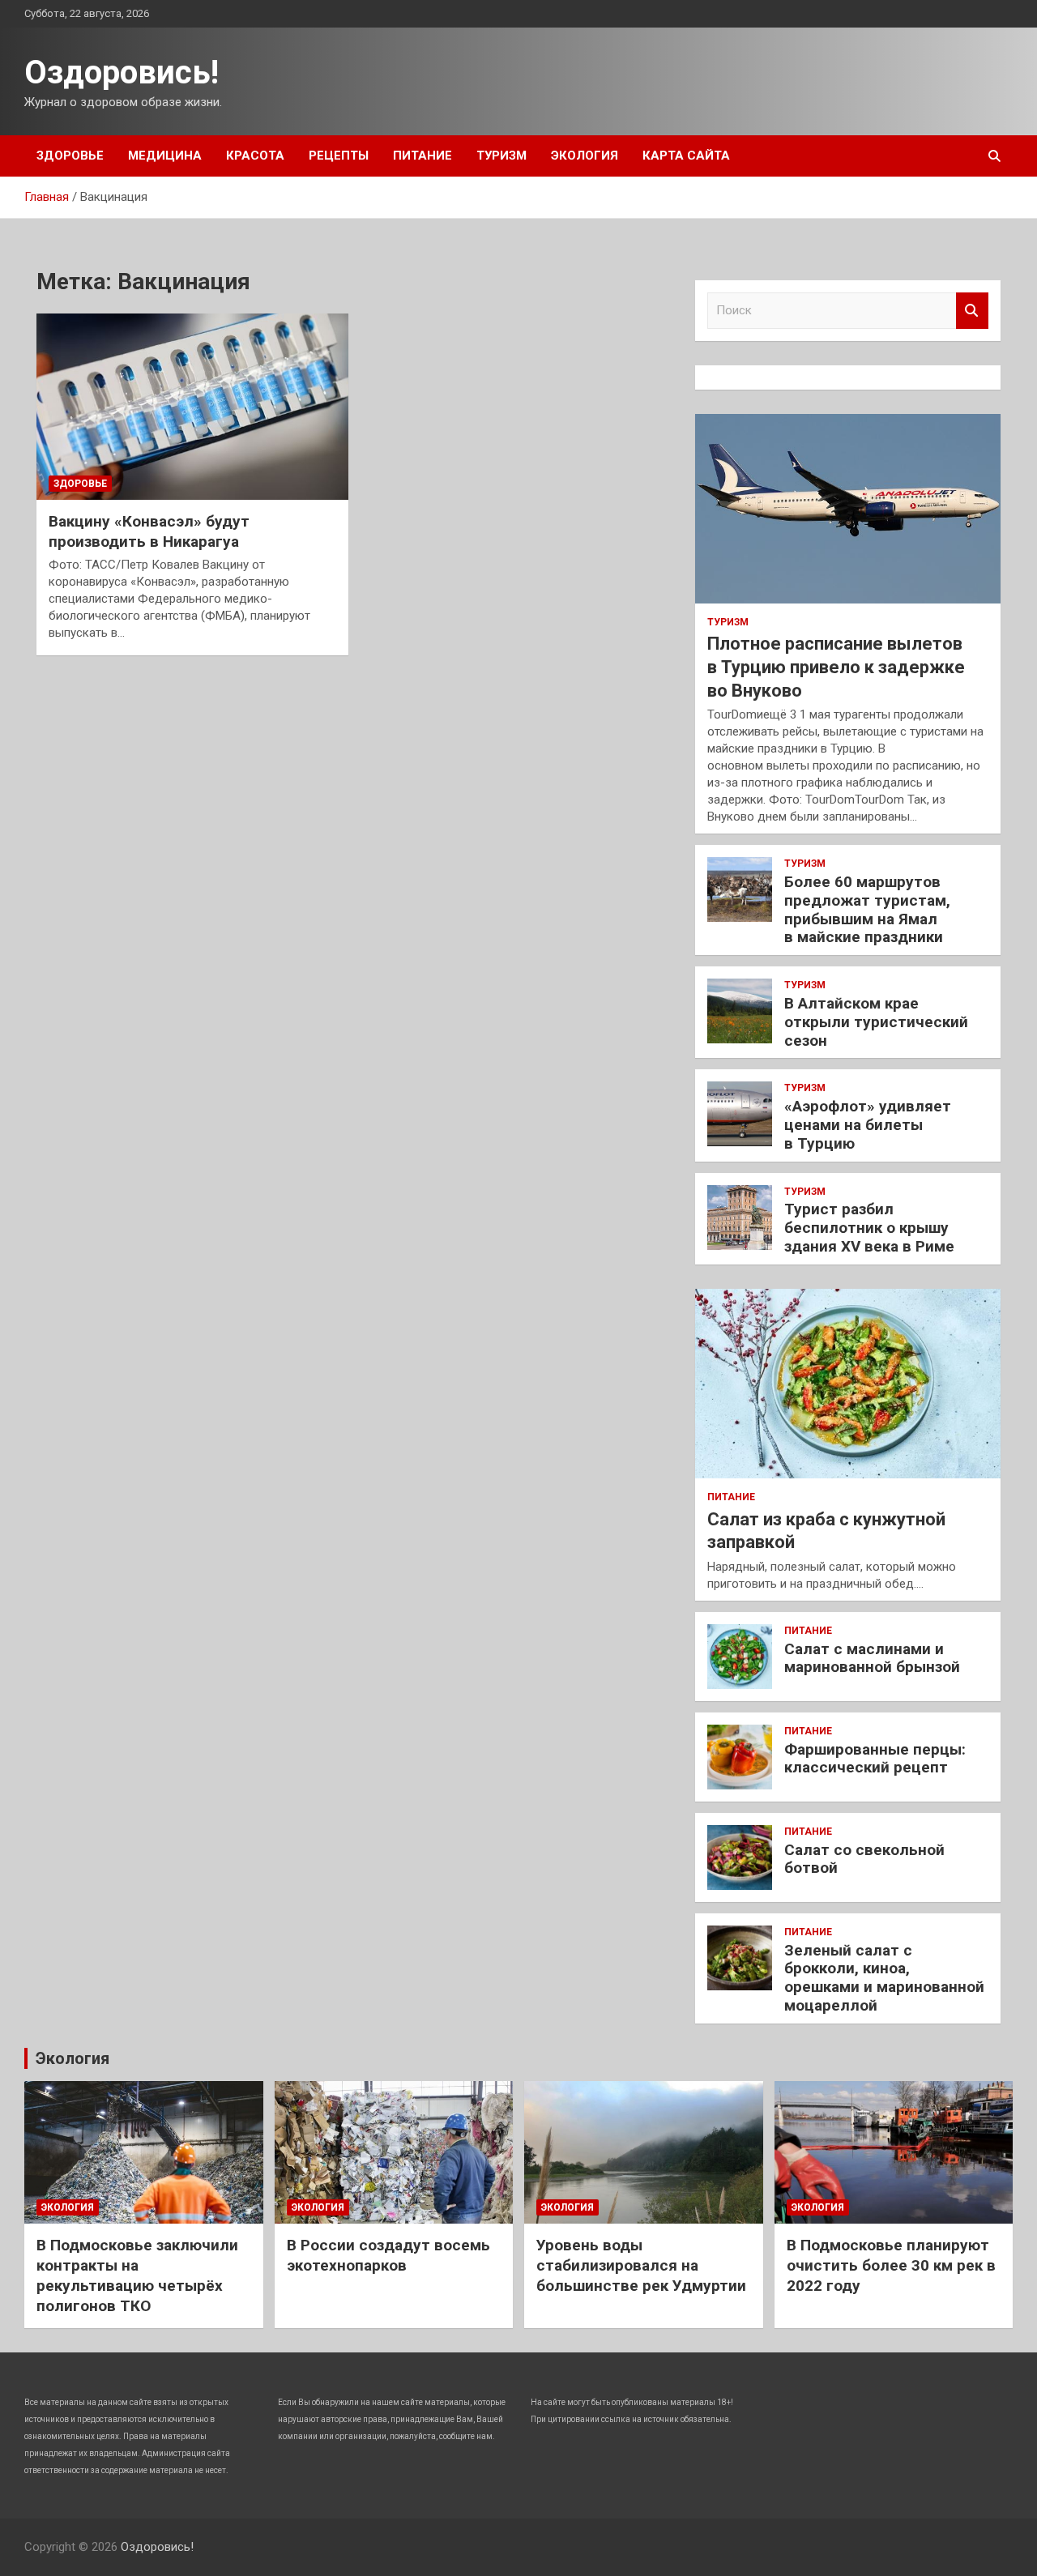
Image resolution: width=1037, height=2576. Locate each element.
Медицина (165, 156)
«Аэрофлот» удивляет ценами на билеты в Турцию (868, 1125)
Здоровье (70, 156)
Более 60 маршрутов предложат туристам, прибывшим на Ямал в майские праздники (867, 909)
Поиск (972, 311)
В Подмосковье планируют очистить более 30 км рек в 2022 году (891, 2265)
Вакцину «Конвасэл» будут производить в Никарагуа (149, 531)
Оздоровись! (122, 73)
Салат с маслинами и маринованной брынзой (872, 1658)
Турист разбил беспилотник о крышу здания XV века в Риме (869, 1228)
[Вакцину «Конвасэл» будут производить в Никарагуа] (192, 407)
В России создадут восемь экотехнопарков (388, 2255)
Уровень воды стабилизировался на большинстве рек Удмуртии (641, 2265)
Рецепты (339, 156)
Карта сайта (686, 156)
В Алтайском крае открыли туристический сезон (876, 1022)
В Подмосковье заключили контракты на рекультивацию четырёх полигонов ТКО (137, 2275)
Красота (255, 156)
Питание (422, 156)
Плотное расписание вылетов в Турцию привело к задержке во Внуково (836, 667)
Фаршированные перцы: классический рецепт (875, 1759)
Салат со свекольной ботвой (864, 1859)
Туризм (501, 156)
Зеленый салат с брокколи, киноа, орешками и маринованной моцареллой (884, 1978)
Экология (585, 156)
